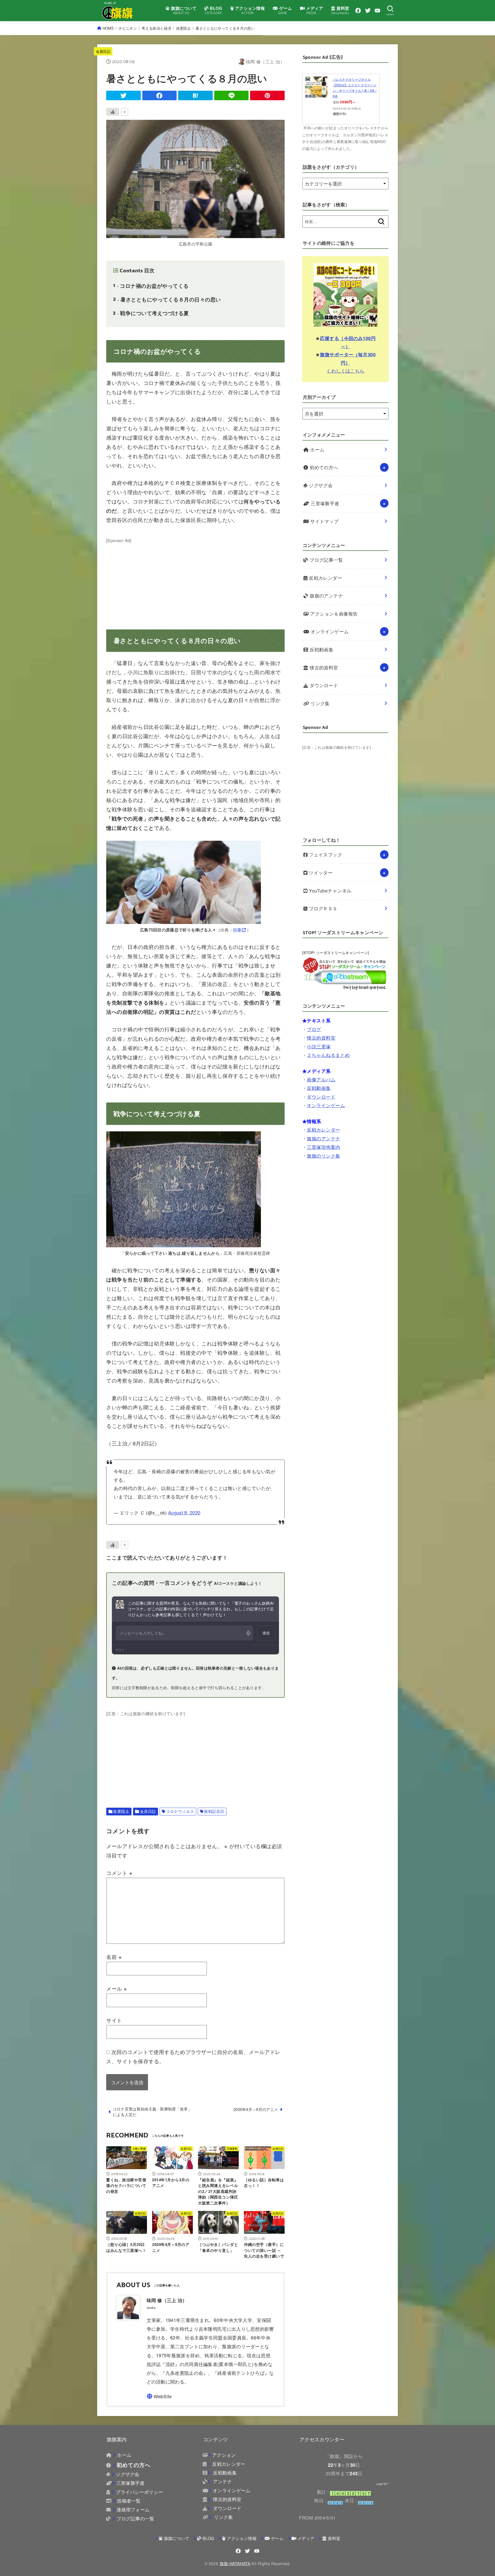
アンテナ (222, 2481)
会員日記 (103, 51)
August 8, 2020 (184, 1512)
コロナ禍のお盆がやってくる (151, 286)
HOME (108, 28)
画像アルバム (321, 1079)
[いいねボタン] (113, 112)
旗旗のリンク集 (323, 1156)
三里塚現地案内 (323, 1147)
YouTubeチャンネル (330, 891)
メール (117, 1988)
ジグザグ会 (320, 485)
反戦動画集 (321, 649)
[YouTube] (377, 11)
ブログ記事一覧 (326, 560)
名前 (114, 1957)
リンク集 (320, 703)
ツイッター (320, 873)
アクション (224, 2455)
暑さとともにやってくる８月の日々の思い (167, 299)
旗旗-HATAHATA (235, 2563)
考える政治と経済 (156, 28)
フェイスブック (325, 855)
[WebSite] (159, 2396)
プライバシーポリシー (139, 2492)
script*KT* (383, 2484)
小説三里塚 (319, 1046)
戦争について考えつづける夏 (151, 313)
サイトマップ (324, 521)
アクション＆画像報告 (333, 614)
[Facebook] (358, 11)
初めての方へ (323, 467)
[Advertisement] (195, 580)
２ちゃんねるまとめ (328, 1055)
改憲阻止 (183, 28)
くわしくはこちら (345, 371)
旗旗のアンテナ (326, 596)
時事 (237, 930)
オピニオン (128, 28)
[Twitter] (368, 11)
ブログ (314, 1029)
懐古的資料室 (323, 667)
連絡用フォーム (133, 2509)
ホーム (317, 449)
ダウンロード (323, 685)
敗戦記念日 (214, 1811)
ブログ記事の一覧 (135, 2518)
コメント (119, 1873)
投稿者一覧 (129, 2501)
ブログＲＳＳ (323, 908)
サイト (114, 2020)
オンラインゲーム (329, 631)
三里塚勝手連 (324, 503)
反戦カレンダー (325, 578)
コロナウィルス (180, 1811)
